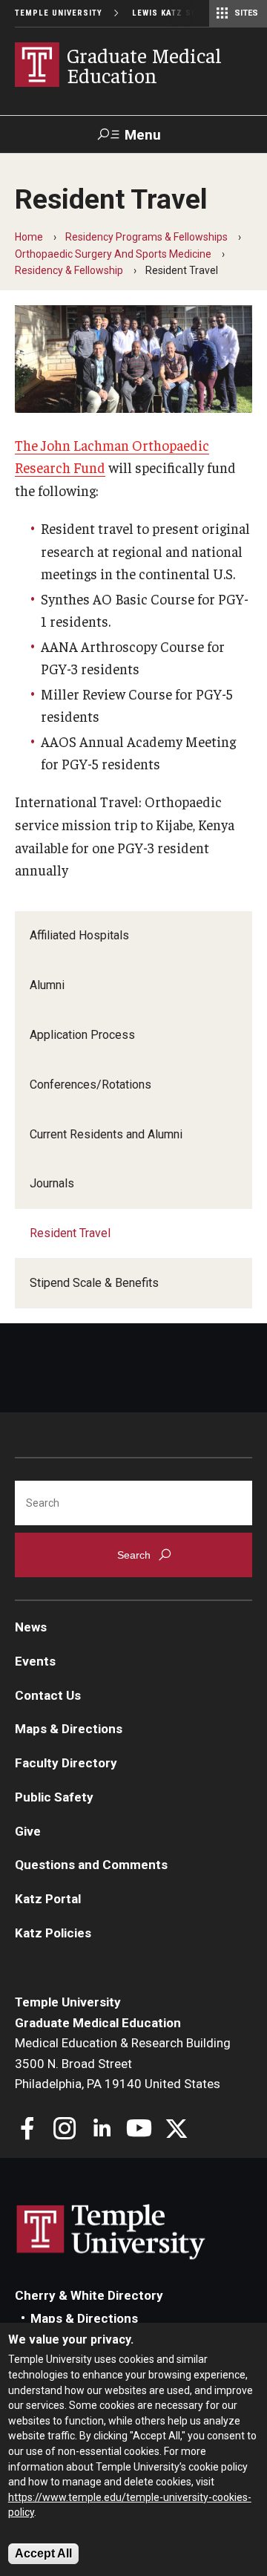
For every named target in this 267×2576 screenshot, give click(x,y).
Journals (52, 1183)
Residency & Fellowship (69, 270)
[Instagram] (65, 2130)
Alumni (47, 985)
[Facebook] (28, 2130)
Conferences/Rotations (90, 1085)
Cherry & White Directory (89, 2295)
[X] (176, 2130)
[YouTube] (139, 2130)
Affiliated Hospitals (79, 935)
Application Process (82, 1035)
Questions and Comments (91, 1865)
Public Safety (54, 1797)
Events (35, 1661)
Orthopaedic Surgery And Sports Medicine (113, 254)
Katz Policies (53, 1933)
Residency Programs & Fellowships (146, 237)
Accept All (43, 2553)
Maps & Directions (69, 1729)
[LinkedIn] (102, 2130)
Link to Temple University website (111, 2232)
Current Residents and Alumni (106, 1134)
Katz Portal (48, 1899)
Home (29, 237)
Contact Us (48, 1695)
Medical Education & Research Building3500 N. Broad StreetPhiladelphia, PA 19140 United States (123, 2063)
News (31, 1627)
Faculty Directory (66, 1763)
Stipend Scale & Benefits (94, 1283)
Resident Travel (70, 1233)
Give (28, 1831)
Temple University (59, 13)
